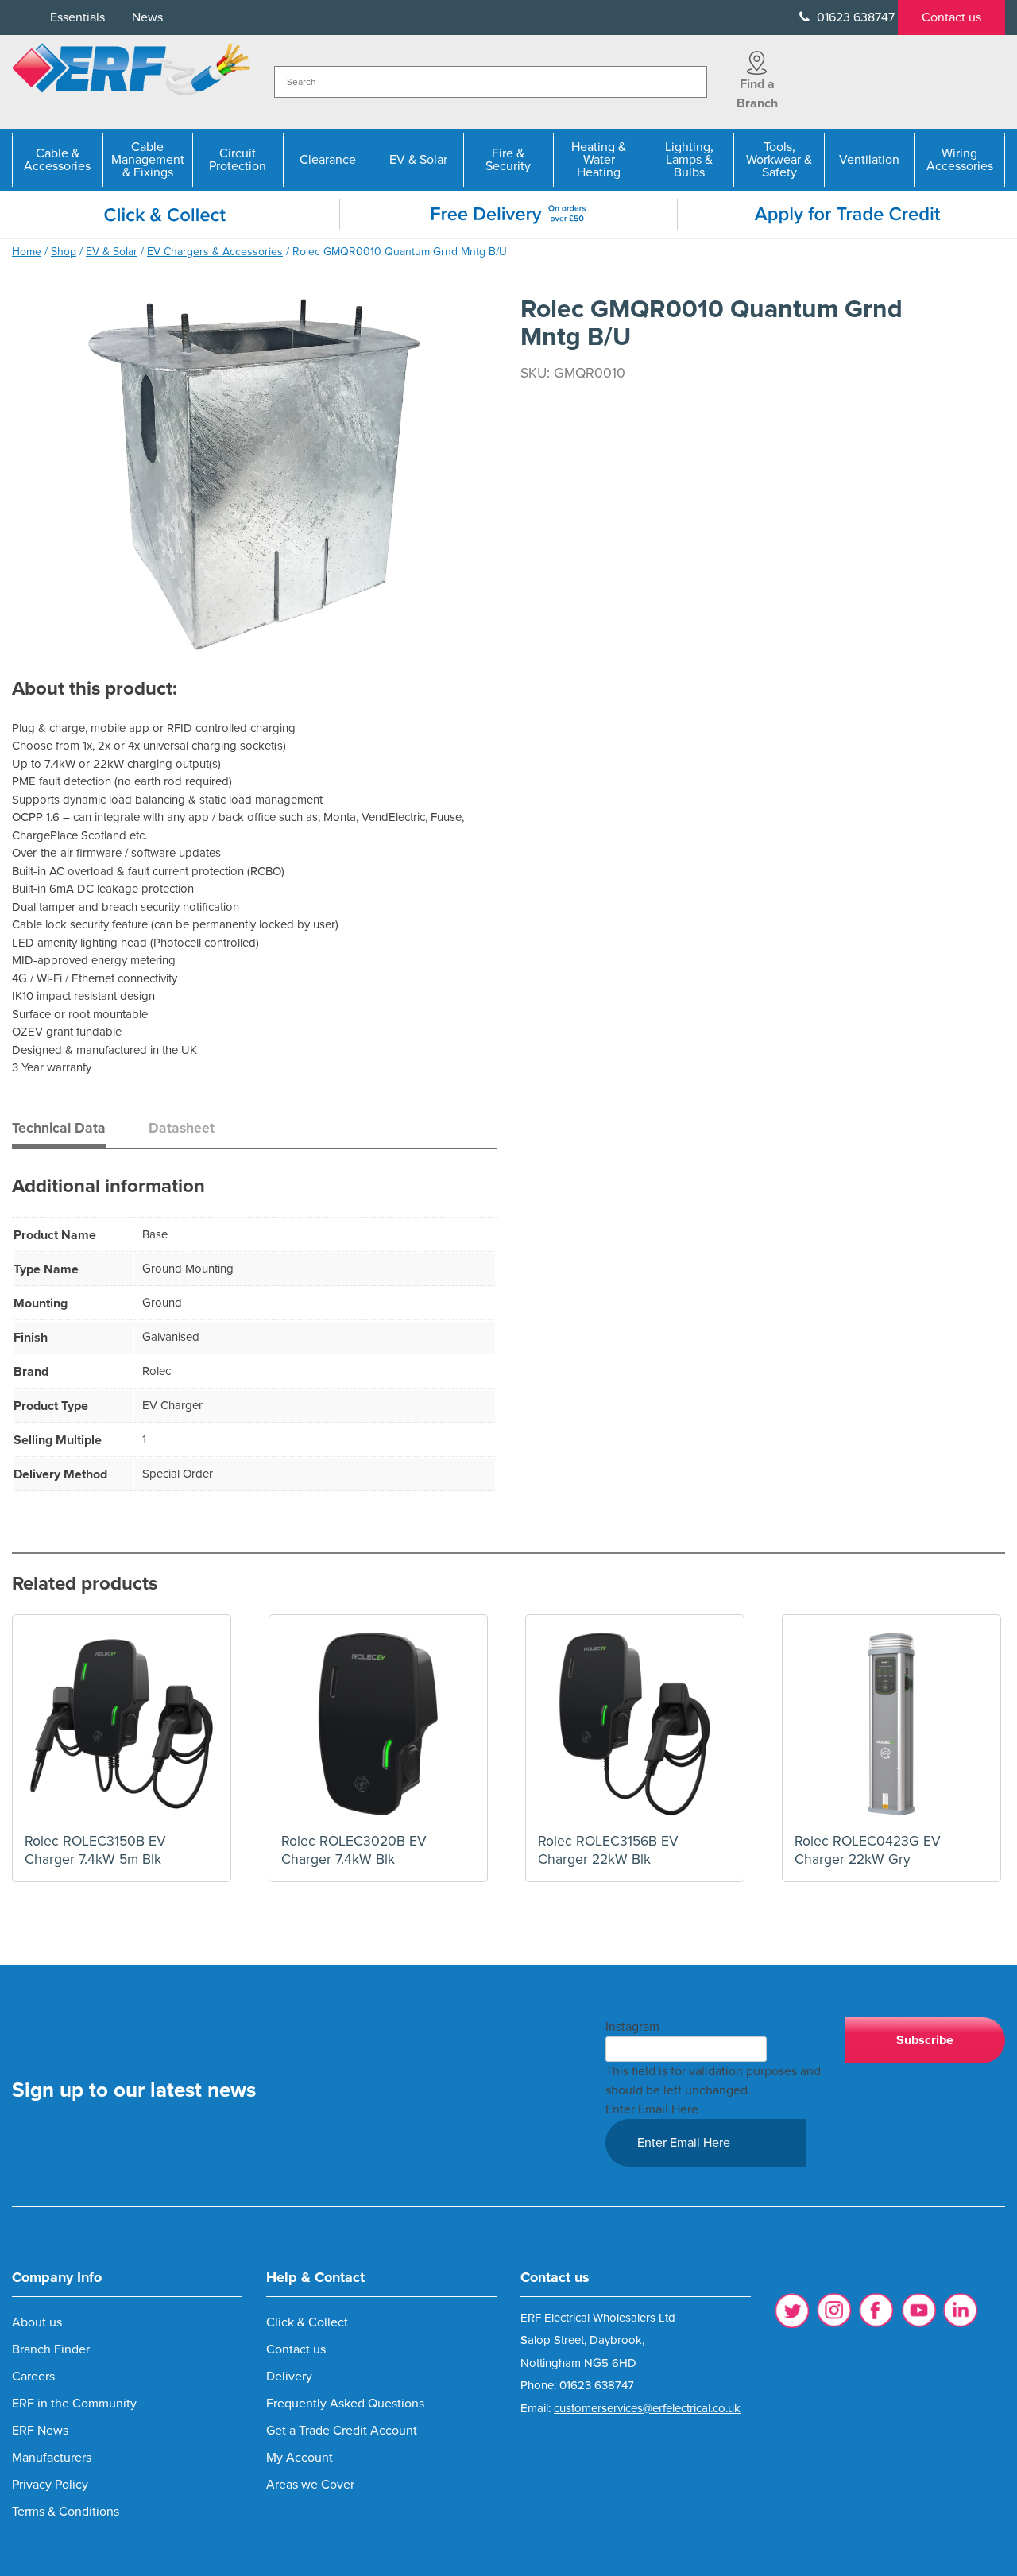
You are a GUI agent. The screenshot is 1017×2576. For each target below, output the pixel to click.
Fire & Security (508, 160)
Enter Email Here (652, 2109)
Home (27, 252)
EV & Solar (418, 160)
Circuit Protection (238, 160)
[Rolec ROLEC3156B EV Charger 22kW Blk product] (635, 1724)
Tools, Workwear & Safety (779, 160)
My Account (300, 2458)
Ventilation (869, 160)
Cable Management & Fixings (148, 160)
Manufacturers (52, 2458)
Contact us (951, 17)
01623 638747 (854, 17)
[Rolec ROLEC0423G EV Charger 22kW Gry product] (891, 1724)
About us (37, 2322)
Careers (33, 2377)
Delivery (289, 2377)
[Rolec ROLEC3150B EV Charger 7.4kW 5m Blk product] (122, 1724)
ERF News (40, 2431)
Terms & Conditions (66, 2512)
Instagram (632, 2027)
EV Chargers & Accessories (215, 252)
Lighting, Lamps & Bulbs (689, 160)
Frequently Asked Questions (345, 2404)
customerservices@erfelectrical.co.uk (647, 2408)
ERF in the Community (74, 2404)
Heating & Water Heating (599, 160)
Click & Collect (307, 2322)
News (147, 17)
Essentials (77, 17)
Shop (64, 252)
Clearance (328, 160)
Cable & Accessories (57, 160)
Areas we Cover (310, 2485)
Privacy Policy (50, 2485)
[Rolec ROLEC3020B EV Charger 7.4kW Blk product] (378, 1724)
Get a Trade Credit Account (342, 2431)
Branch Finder (51, 2349)
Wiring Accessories (960, 160)
